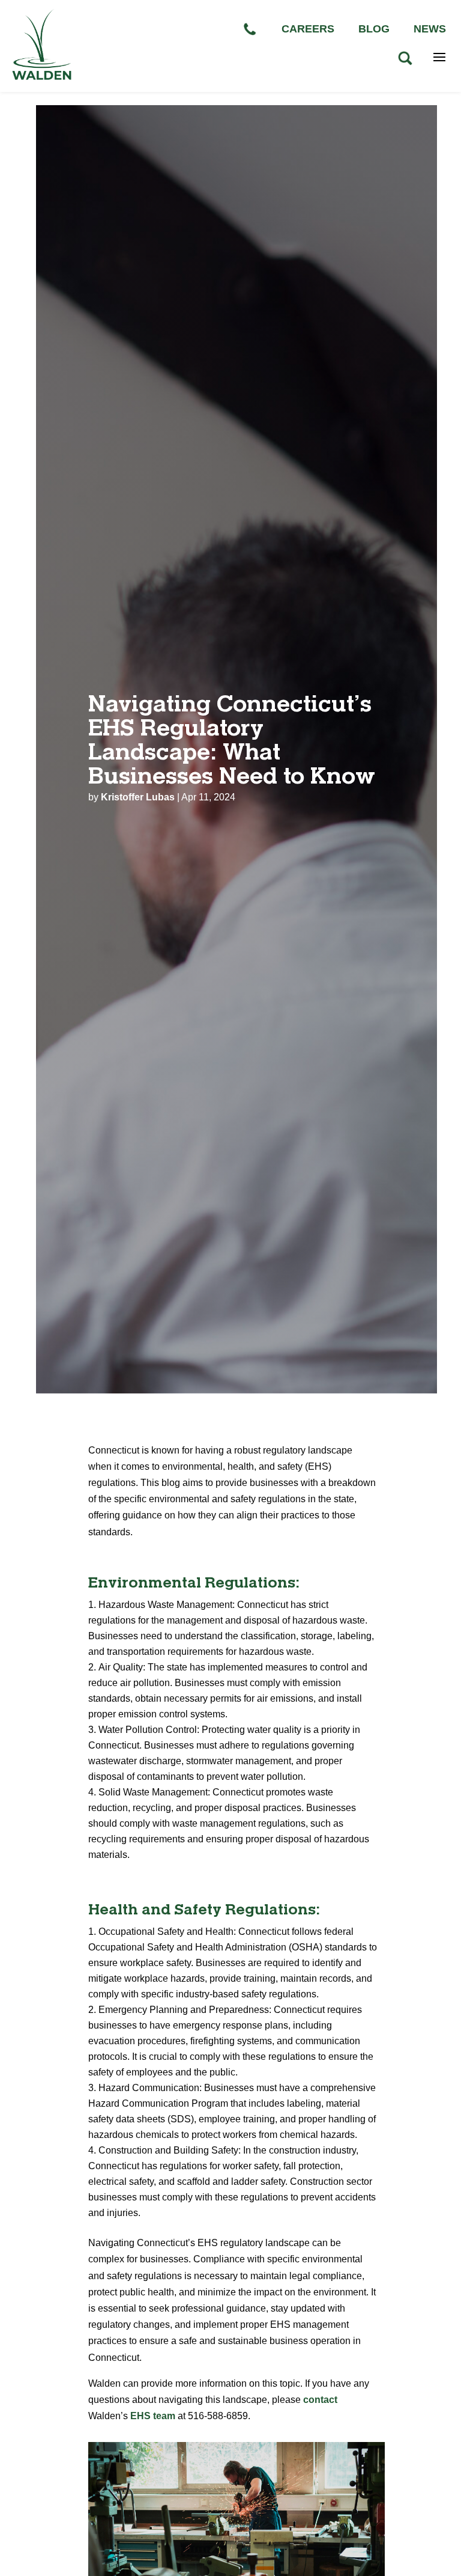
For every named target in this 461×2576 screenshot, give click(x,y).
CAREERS (308, 29)
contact (320, 2400)
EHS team (153, 2416)
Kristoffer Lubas (138, 797)
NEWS (430, 29)
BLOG (374, 29)
